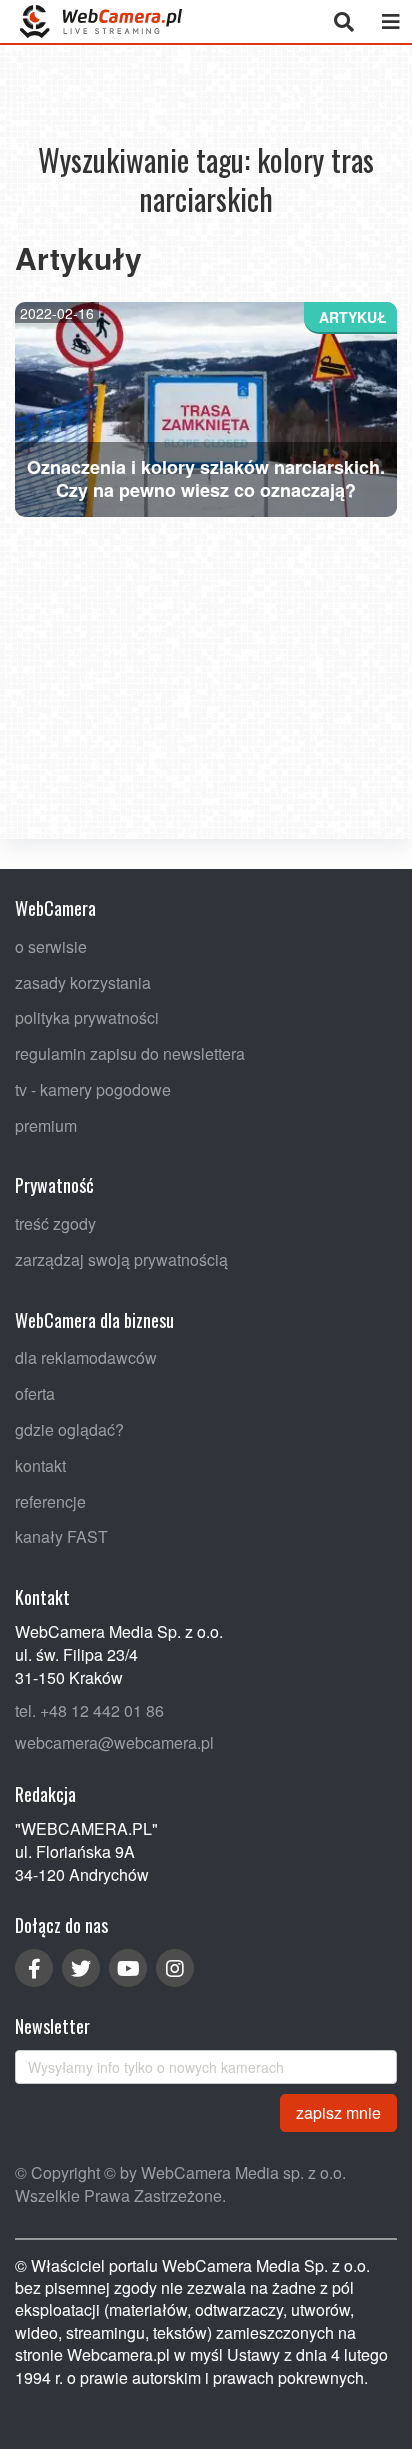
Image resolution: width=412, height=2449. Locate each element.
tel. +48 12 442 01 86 (89, 1709)
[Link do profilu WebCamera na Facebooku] (34, 1968)
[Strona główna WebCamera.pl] (101, 21)
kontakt (40, 1464)
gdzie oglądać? (69, 1429)
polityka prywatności (87, 1017)
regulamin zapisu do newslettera (130, 1053)
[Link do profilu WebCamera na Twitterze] (81, 1968)
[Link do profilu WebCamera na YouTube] (128, 1968)
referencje (50, 1500)
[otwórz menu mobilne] (390, 21)
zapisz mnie (338, 2111)
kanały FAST (61, 1536)
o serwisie (51, 945)
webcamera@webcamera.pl (114, 1742)
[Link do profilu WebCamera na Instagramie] (175, 1968)
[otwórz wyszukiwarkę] (343, 21)
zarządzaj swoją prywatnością (121, 1259)
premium (46, 1124)
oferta (35, 1393)
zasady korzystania (83, 981)
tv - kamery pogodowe (93, 1088)
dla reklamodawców (86, 1357)
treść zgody (55, 1223)
